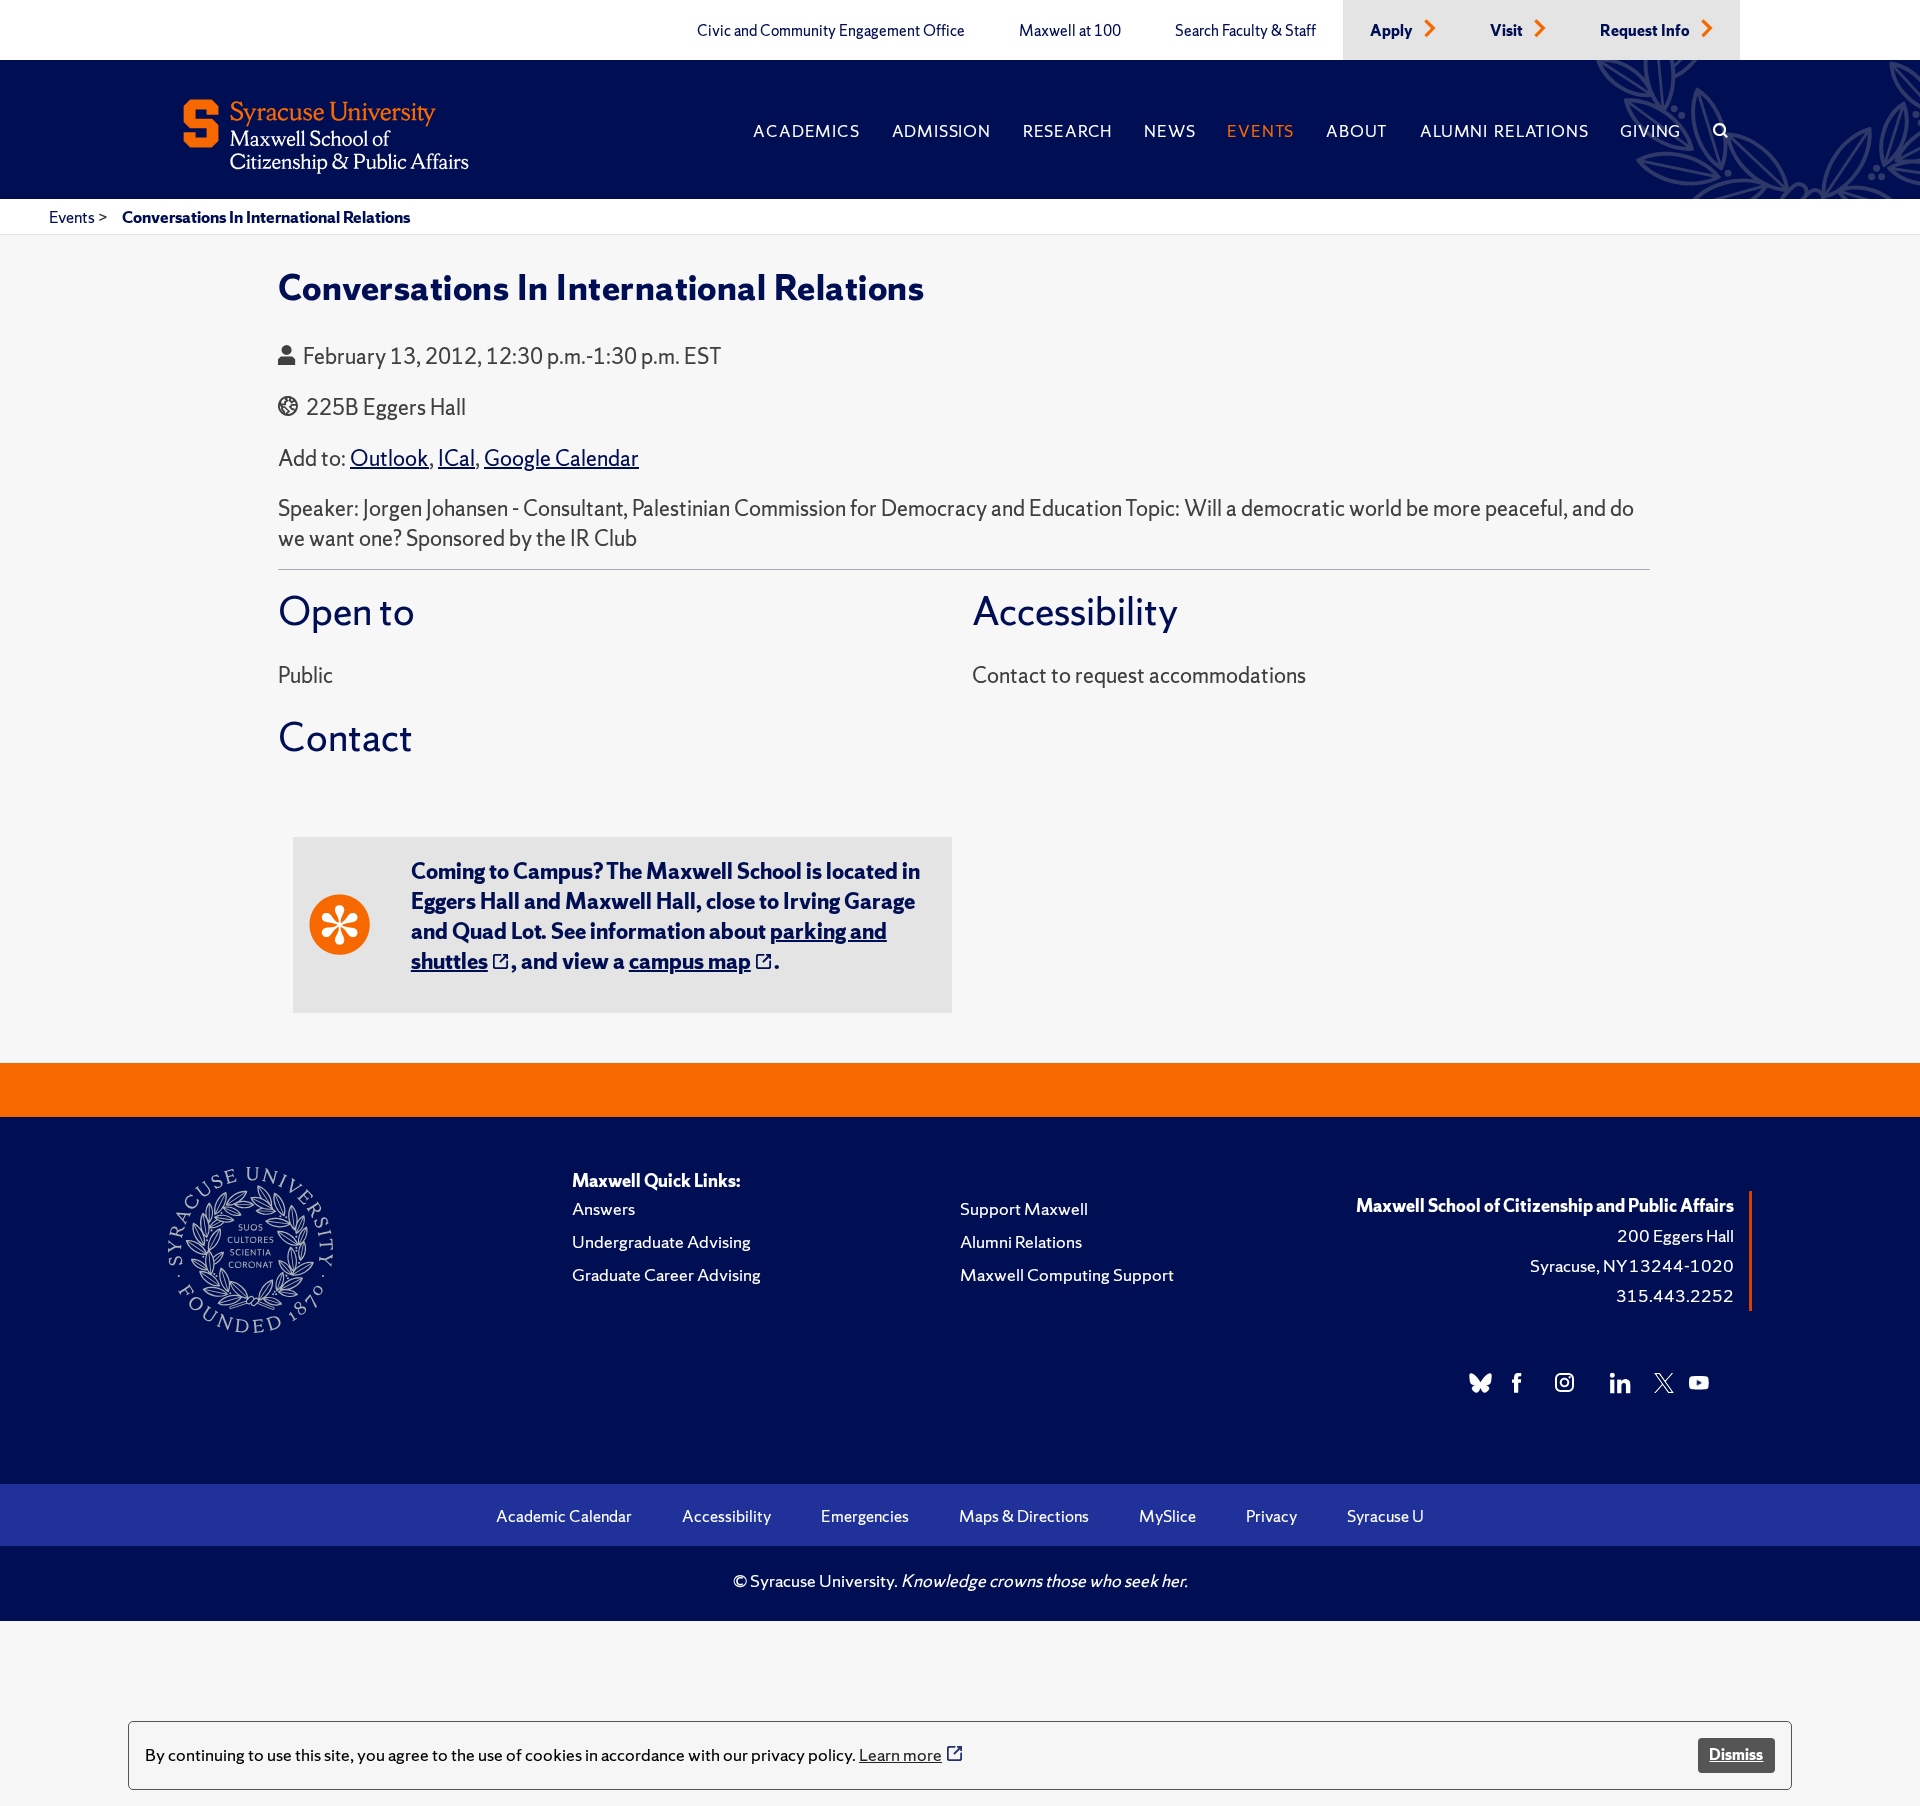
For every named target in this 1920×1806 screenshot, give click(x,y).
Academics (806, 131)
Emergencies (865, 1516)
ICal (456, 458)
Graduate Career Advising (666, 1274)
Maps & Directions (1024, 1516)
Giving (1650, 131)
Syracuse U (1385, 1516)
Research (1067, 131)
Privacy (1271, 1516)
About (1357, 131)
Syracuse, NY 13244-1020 (1632, 1265)
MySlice (1167, 1516)
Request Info (1646, 31)
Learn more (900, 1754)
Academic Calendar (564, 1516)
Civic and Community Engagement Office (831, 31)
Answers (603, 1208)
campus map (690, 961)
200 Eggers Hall (1675, 1235)
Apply (1393, 31)
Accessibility (726, 1516)
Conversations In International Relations (266, 217)
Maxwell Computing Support (1067, 1274)
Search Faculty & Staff (1245, 31)
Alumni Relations (1504, 131)
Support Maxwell (1024, 1208)
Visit (1508, 31)
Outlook (389, 458)
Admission (941, 131)
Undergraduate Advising (661, 1241)
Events (1260, 131)
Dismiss (1736, 1754)
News (1169, 131)
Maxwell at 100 (1070, 31)
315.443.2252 (1675, 1295)
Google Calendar (561, 458)
